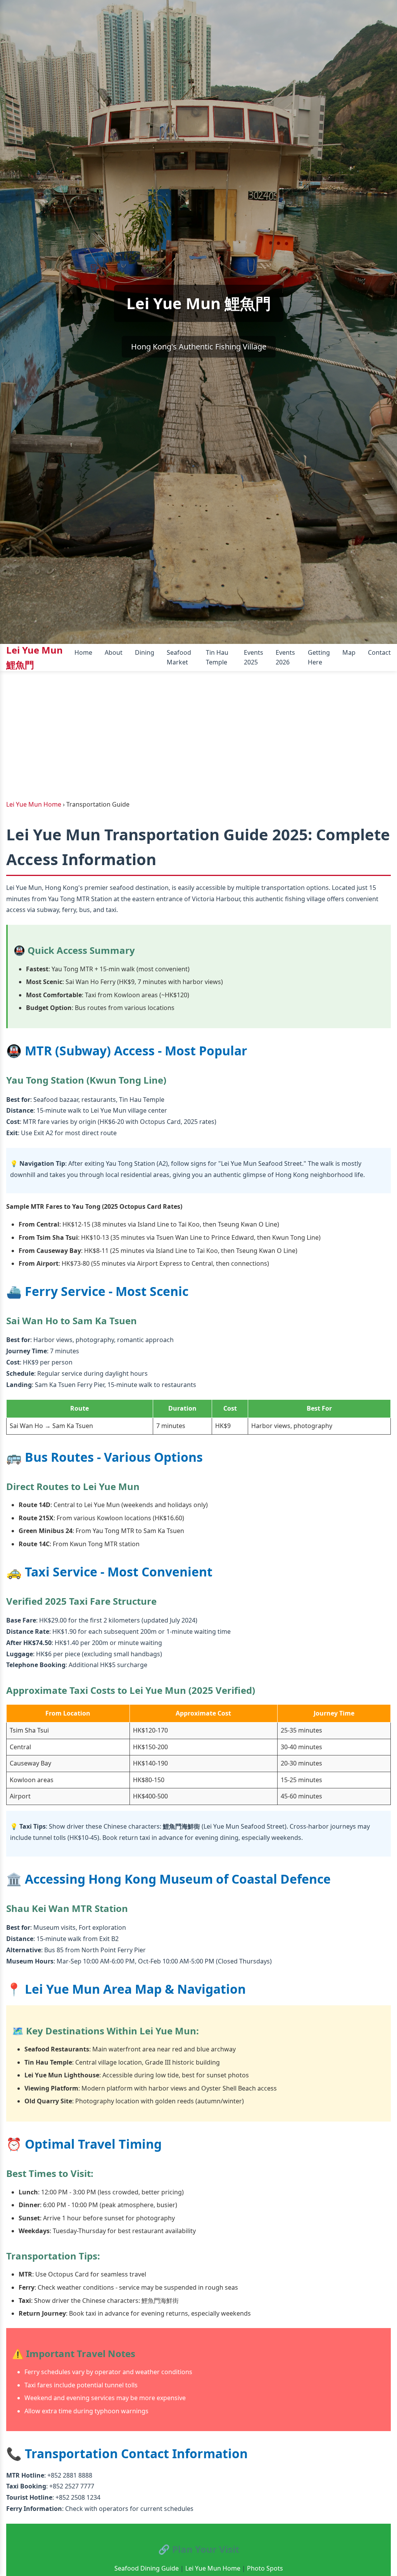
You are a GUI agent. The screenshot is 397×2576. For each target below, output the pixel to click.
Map (349, 652)
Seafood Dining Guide (147, 2568)
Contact (379, 652)
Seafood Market (179, 657)
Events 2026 (285, 657)
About (114, 652)
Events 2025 (254, 657)
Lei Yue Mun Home (213, 2568)
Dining (145, 652)
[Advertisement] (198, 729)
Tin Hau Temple (217, 657)
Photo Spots (265, 2568)
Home (83, 652)
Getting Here (319, 657)
